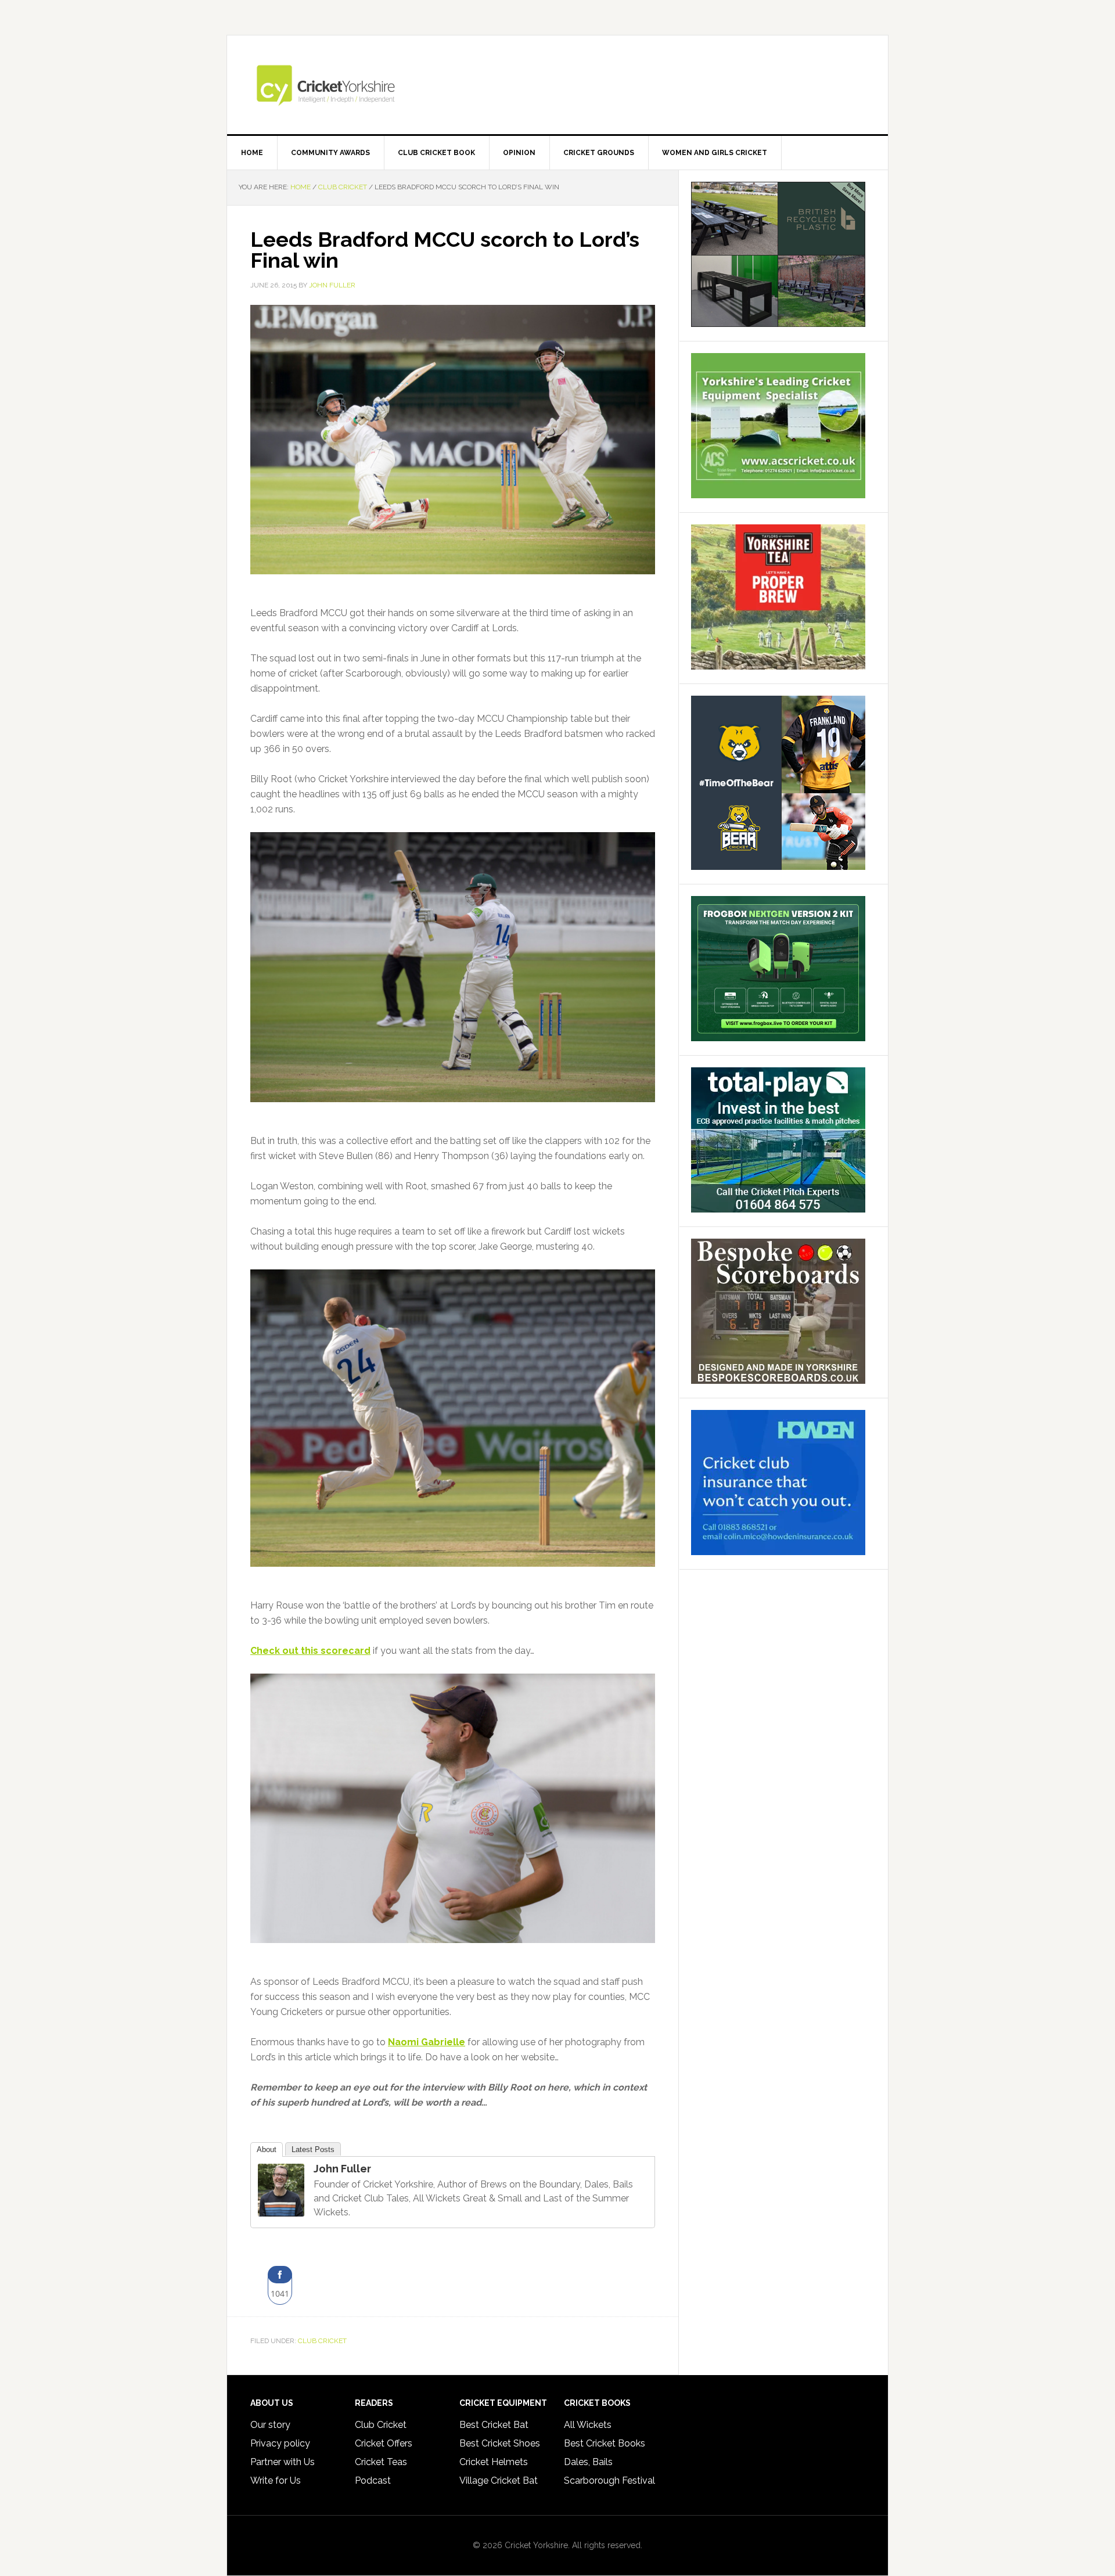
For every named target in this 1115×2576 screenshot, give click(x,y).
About (267, 2149)
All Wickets (588, 2425)
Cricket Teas (381, 2462)
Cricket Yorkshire (557, 85)
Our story (270, 2425)
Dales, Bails (588, 2462)
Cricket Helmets (494, 2462)
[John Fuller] (281, 2211)
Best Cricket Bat (494, 2425)
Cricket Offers (384, 2443)
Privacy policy (280, 2443)
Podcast (373, 2480)
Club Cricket (322, 2341)
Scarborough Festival (609, 2480)
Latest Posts (313, 2149)
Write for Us (276, 2480)
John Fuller (342, 2169)
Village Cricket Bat (499, 2480)
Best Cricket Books (605, 2443)
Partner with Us (283, 2462)
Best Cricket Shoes (500, 2443)
